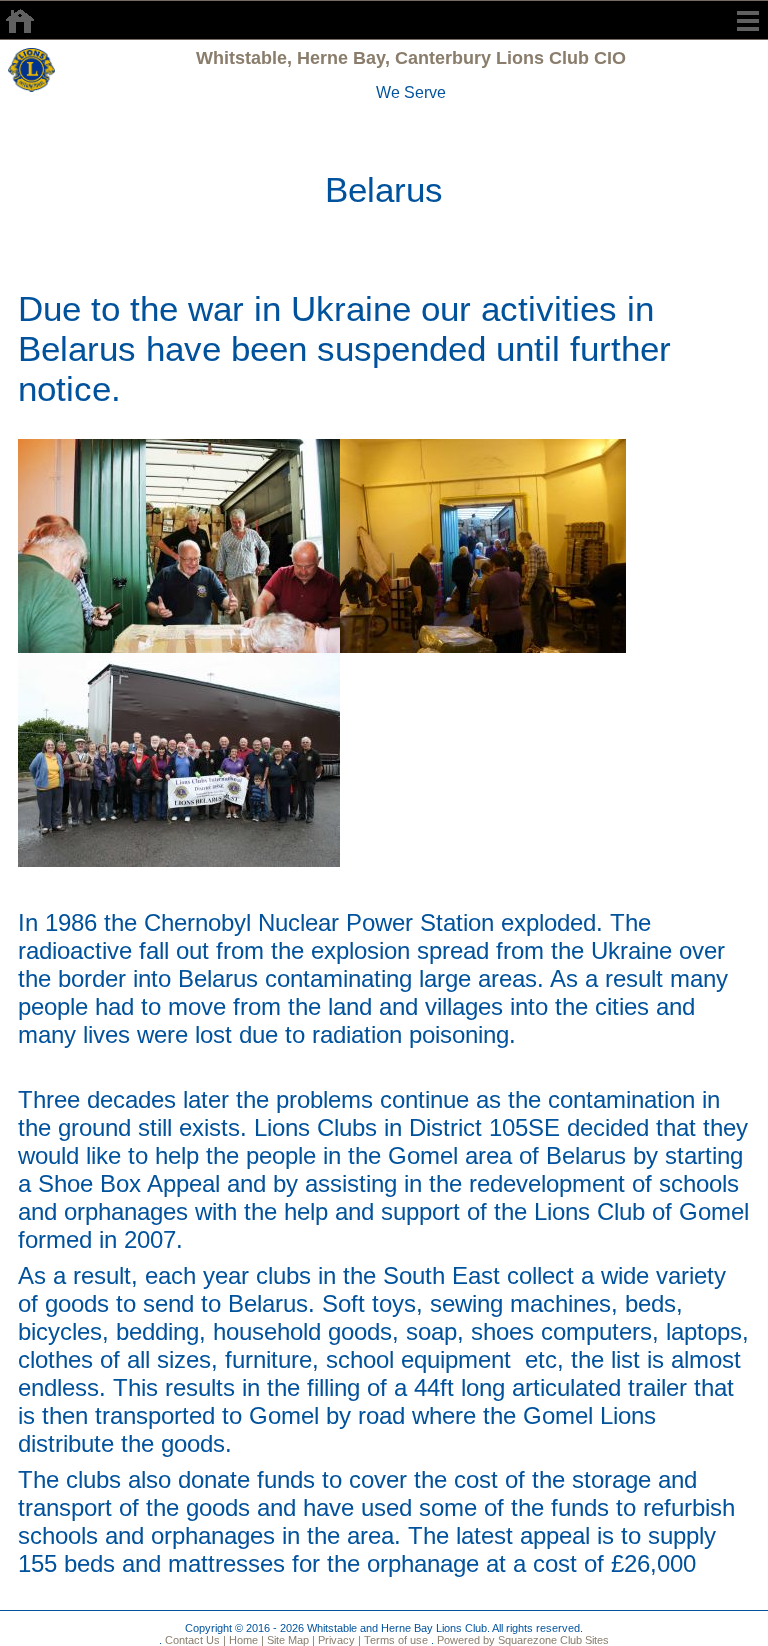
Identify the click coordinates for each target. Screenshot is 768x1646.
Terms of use (394, 1640)
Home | (245, 1640)
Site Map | (289, 1640)
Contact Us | (194, 1640)
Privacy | (338, 1640)
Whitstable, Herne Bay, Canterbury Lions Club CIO (411, 58)
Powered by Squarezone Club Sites (523, 1640)
